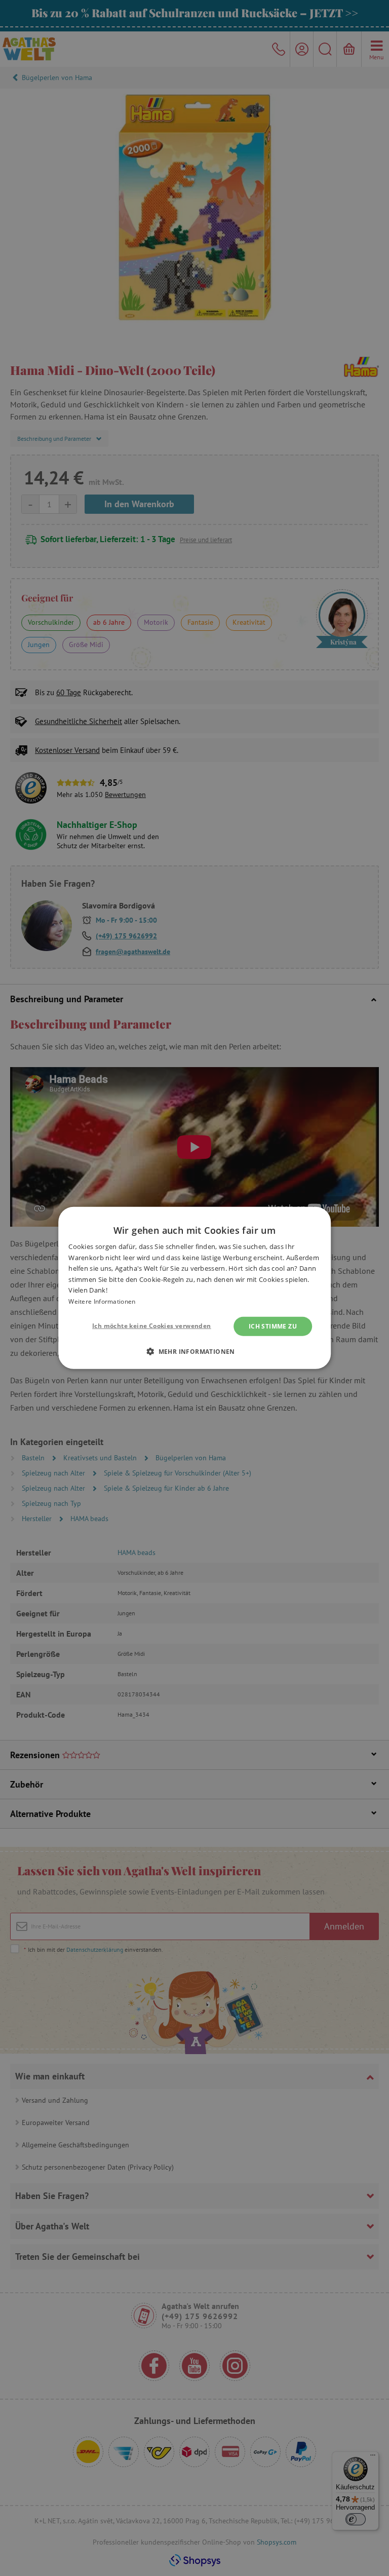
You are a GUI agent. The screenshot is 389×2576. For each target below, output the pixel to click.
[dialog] (194, 1288)
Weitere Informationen (102, 1301)
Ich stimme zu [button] (273, 1326)
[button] (194, 1351)
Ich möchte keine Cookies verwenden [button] (152, 1326)
